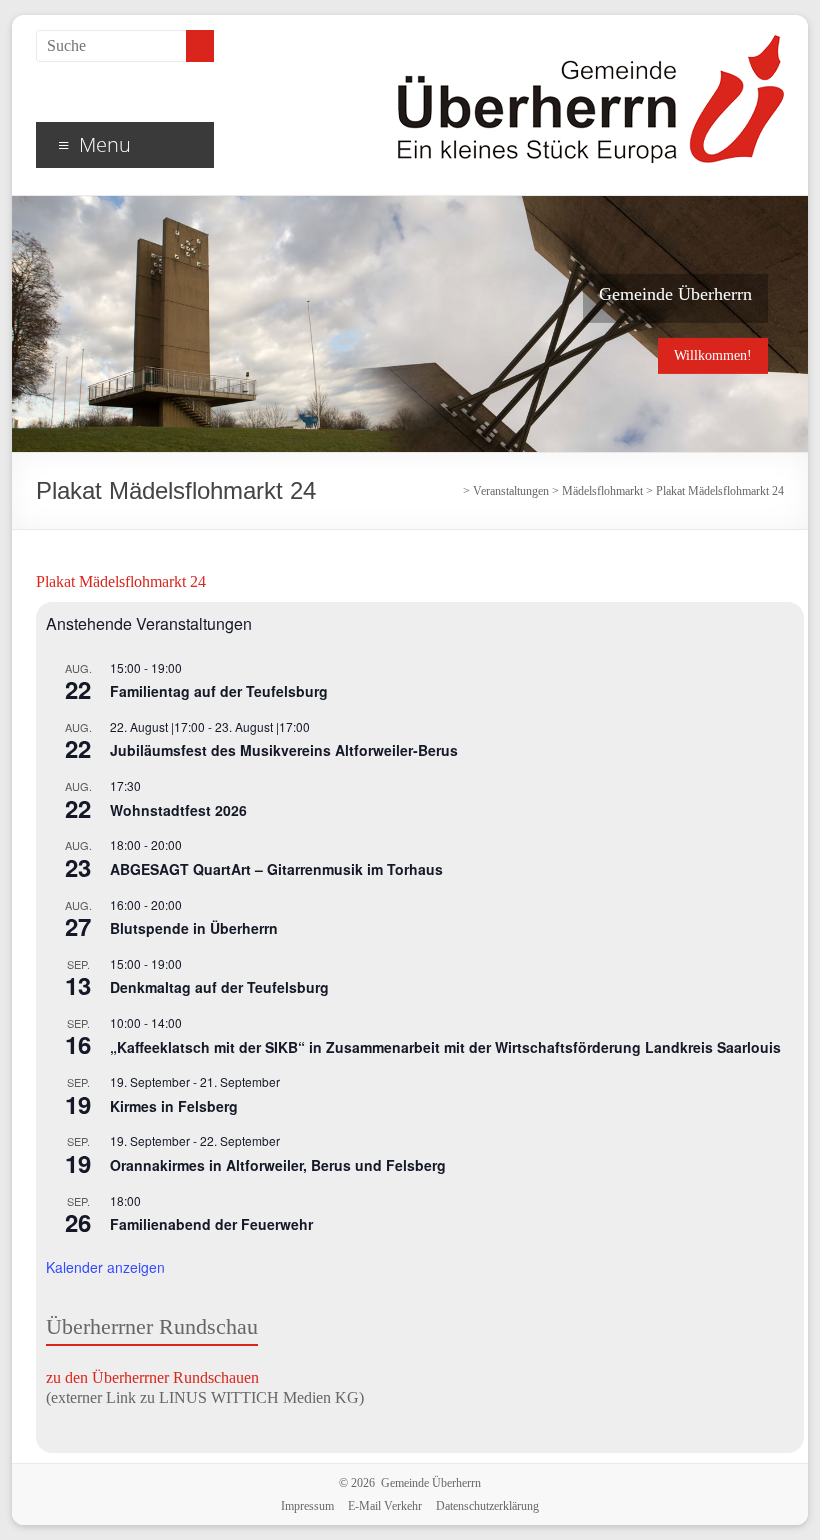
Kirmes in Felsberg (174, 1106)
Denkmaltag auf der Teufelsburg (219, 987)
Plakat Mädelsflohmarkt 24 (121, 581)
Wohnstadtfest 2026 (178, 810)
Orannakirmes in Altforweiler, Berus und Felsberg (278, 1165)
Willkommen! (713, 355)
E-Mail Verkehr (385, 1506)
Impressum (307, 1506)
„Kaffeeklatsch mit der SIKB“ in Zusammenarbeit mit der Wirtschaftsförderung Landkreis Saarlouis (445, 1047)
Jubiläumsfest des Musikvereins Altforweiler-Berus (284, 750)
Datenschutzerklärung (487, 1506)
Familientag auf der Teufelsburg (219, 691)
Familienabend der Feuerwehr (211, 1224)
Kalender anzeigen (105, 1267)
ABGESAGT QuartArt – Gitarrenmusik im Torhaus (276, 869)
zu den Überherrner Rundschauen (152, 1377)
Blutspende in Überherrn (194, 928)
